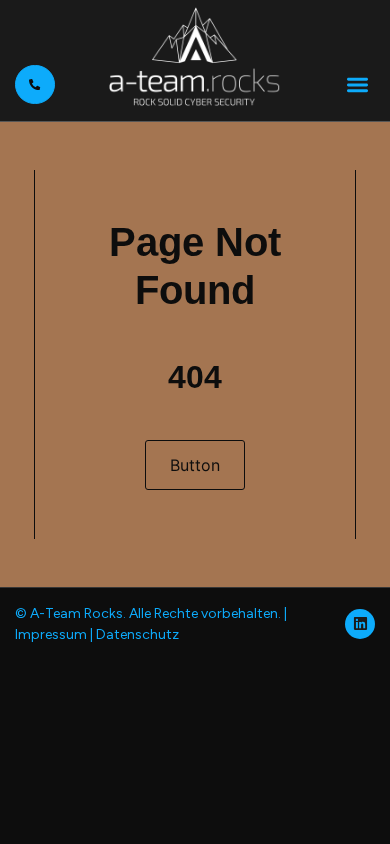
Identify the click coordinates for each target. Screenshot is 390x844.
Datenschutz (137, 634)
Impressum (51, 634)
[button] (357, 84)
